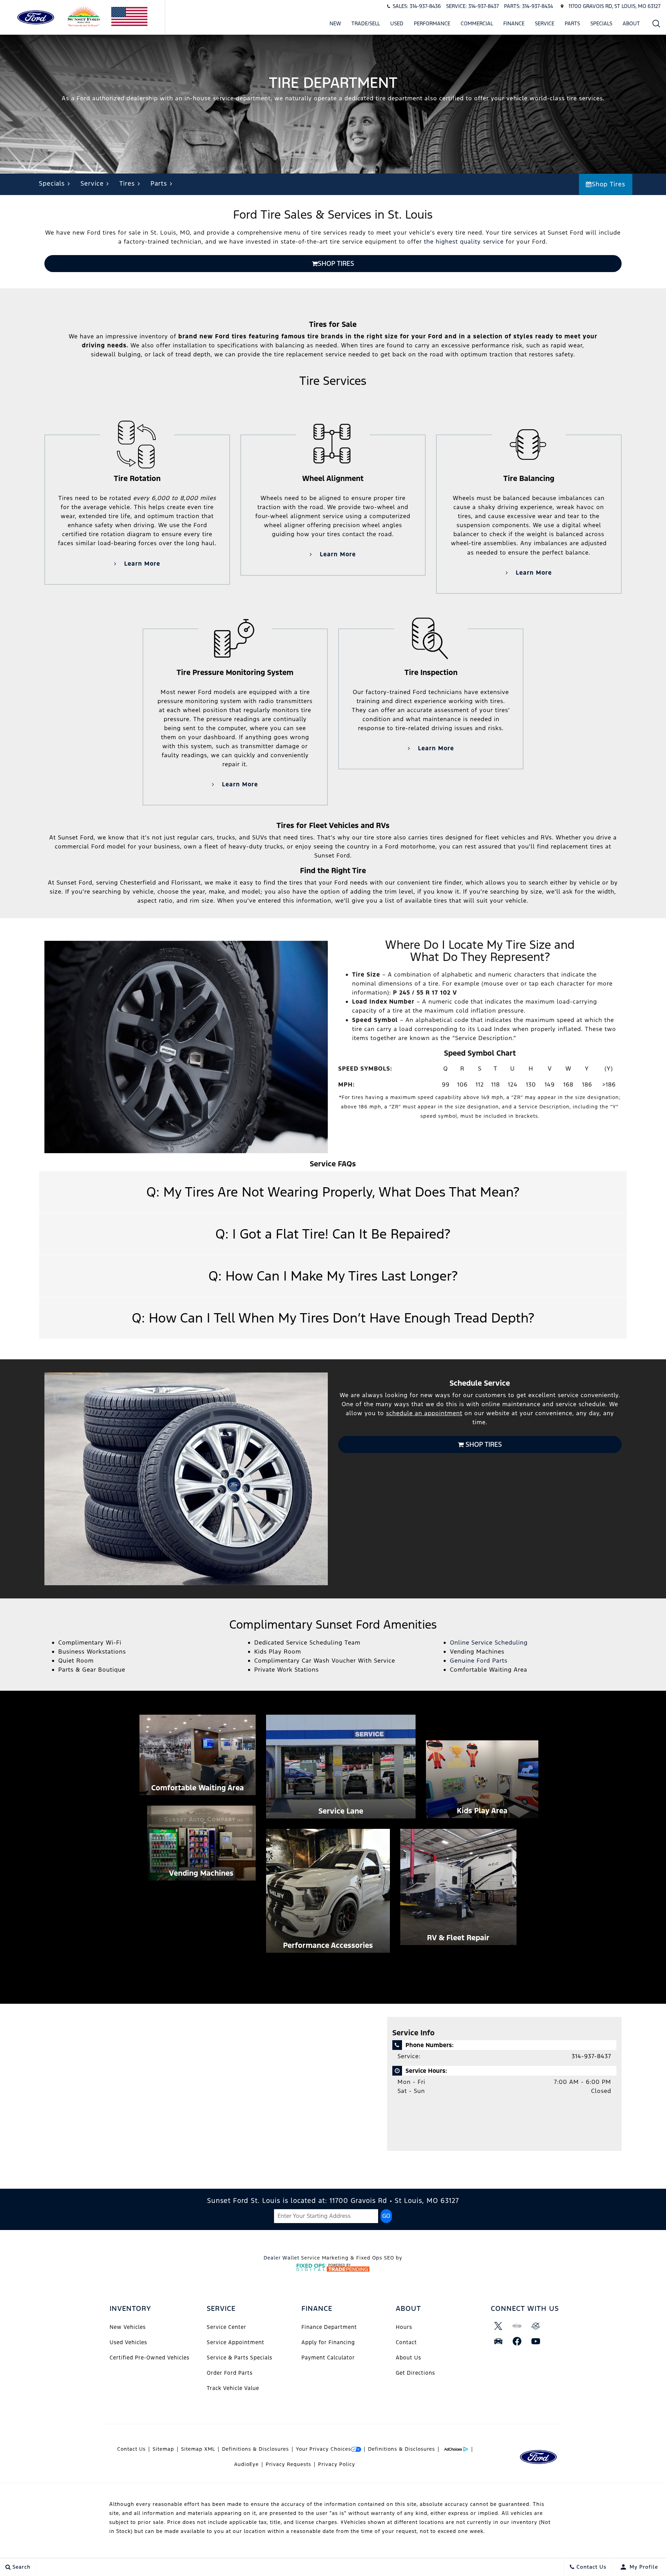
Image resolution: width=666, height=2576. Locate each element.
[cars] (517, 2326)
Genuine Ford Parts (479, 1661)
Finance (514, 23)
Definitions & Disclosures (255, 2449)
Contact (406, 2342)
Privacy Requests (288, 2464)
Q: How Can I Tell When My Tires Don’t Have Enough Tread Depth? (333, 1318)
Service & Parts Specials (240, 2358)
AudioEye (246, 2464)
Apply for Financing (328, 2342)
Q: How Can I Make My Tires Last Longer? (333, 1276)
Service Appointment (236, 2342)
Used (397, 23)
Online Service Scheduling (489, 1642)
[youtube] (536, 2341)
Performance (432, 23)
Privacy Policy (337, 2464)
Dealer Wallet (281, 2258)
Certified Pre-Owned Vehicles (150, 2358)
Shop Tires (609, 184)
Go (386, 2216)
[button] (656, 23)
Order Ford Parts (230, 2373)
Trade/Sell (366, 23)
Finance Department (329, 2327)
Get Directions (415, 2373)
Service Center (227, 2327)
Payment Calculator (328, 2358)
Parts (572, 23)
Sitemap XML (198, 2449)
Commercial (477, 23)
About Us (408, 2358)
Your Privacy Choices (323, 2449)
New (335, 23)
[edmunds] (498, 2341)
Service (545, 23)
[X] (498, 2326)
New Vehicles (128, 2327)
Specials (601, 23)
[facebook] (517, 2341)
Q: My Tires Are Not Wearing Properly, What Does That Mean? (333, 1192)
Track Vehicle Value (233, 2388)
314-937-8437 (591, 2056)
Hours (404, 2327)
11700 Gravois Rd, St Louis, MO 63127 (614, 6)
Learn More (141, 564)
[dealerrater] (536, 2326)
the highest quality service (464, 242)
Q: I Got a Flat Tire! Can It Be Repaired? (333, 1234)
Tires (127, 183)
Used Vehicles (128, 2342)
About (631, 23)
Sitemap (163, 2449)
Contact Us (131, 2449)
